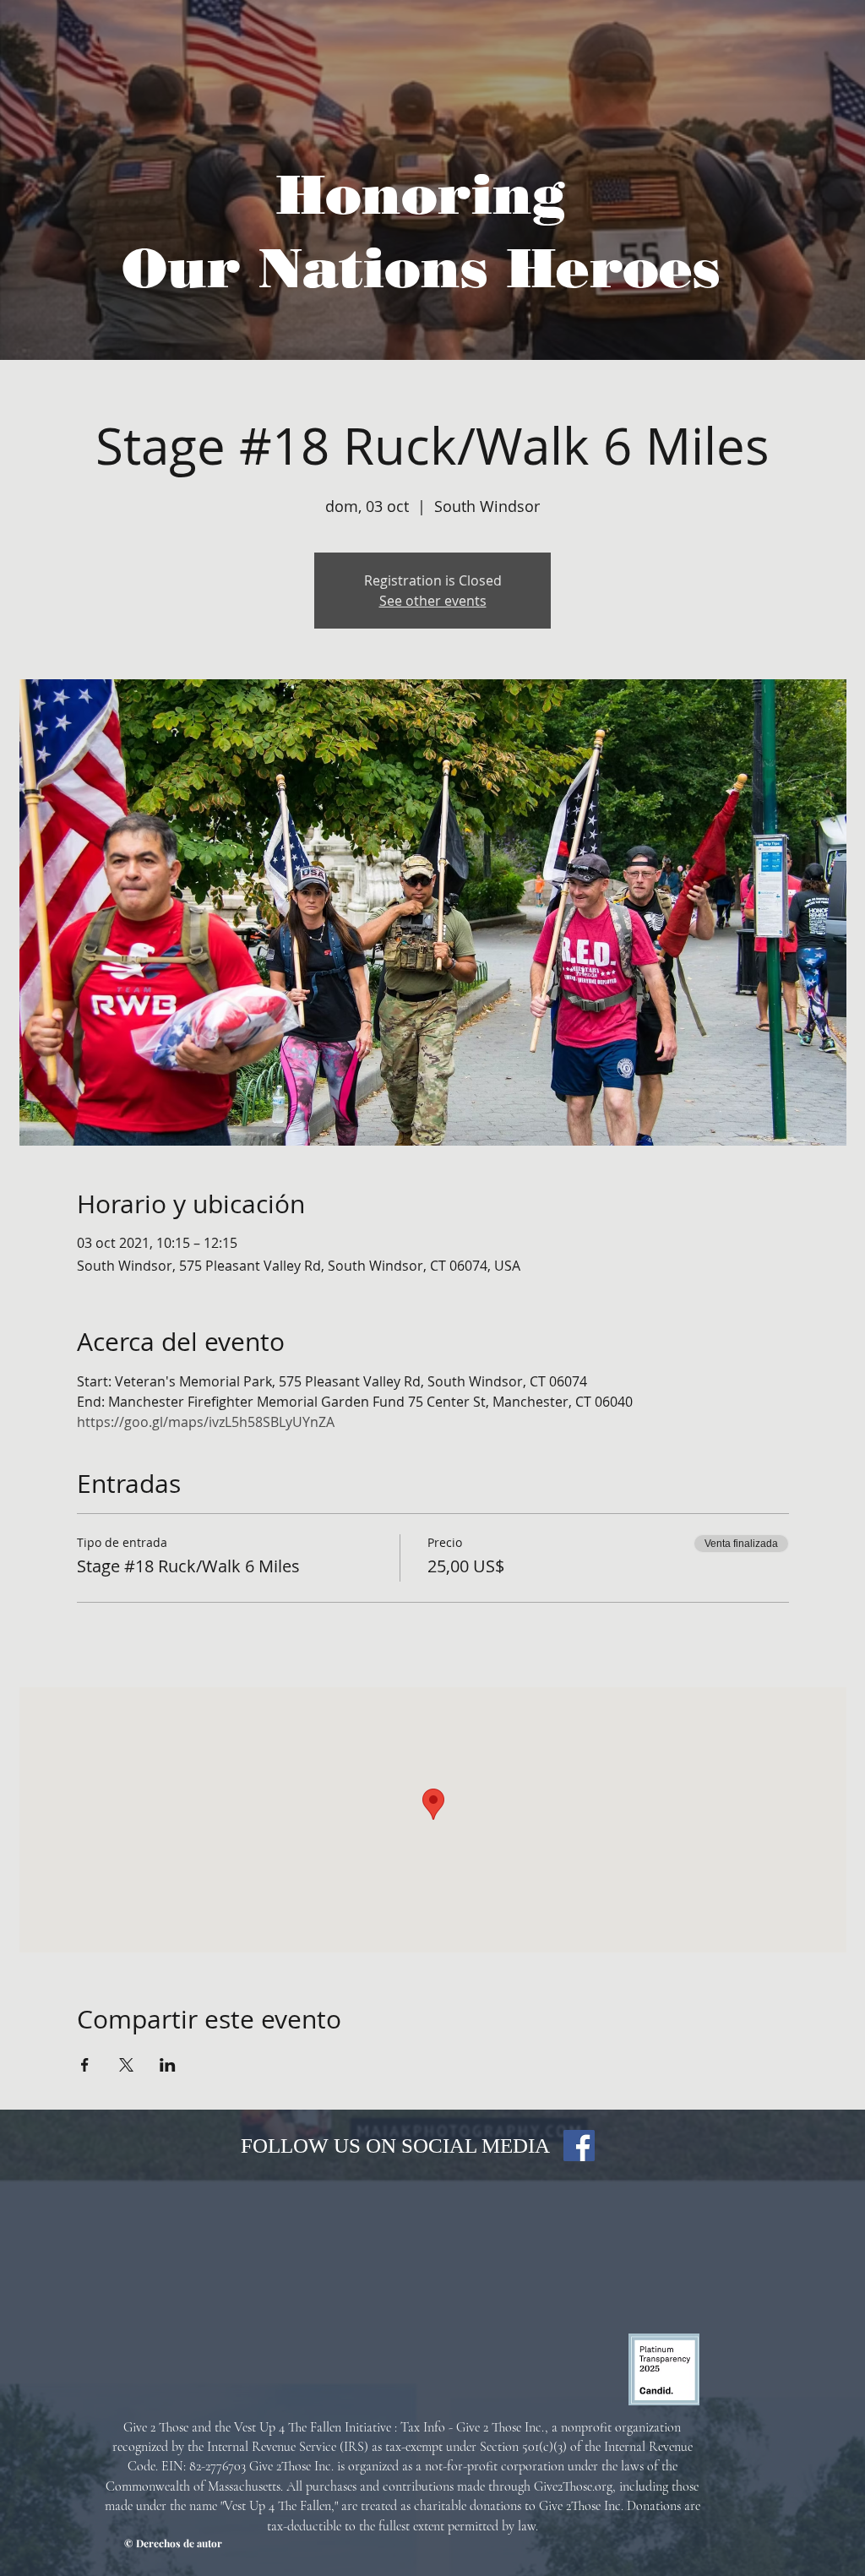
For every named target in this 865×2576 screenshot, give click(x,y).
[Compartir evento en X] (126, 2065)
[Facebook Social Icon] (579, 2146)
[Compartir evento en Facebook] (85, 2065)
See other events (433, 601)
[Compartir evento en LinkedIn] (168, 2065)
